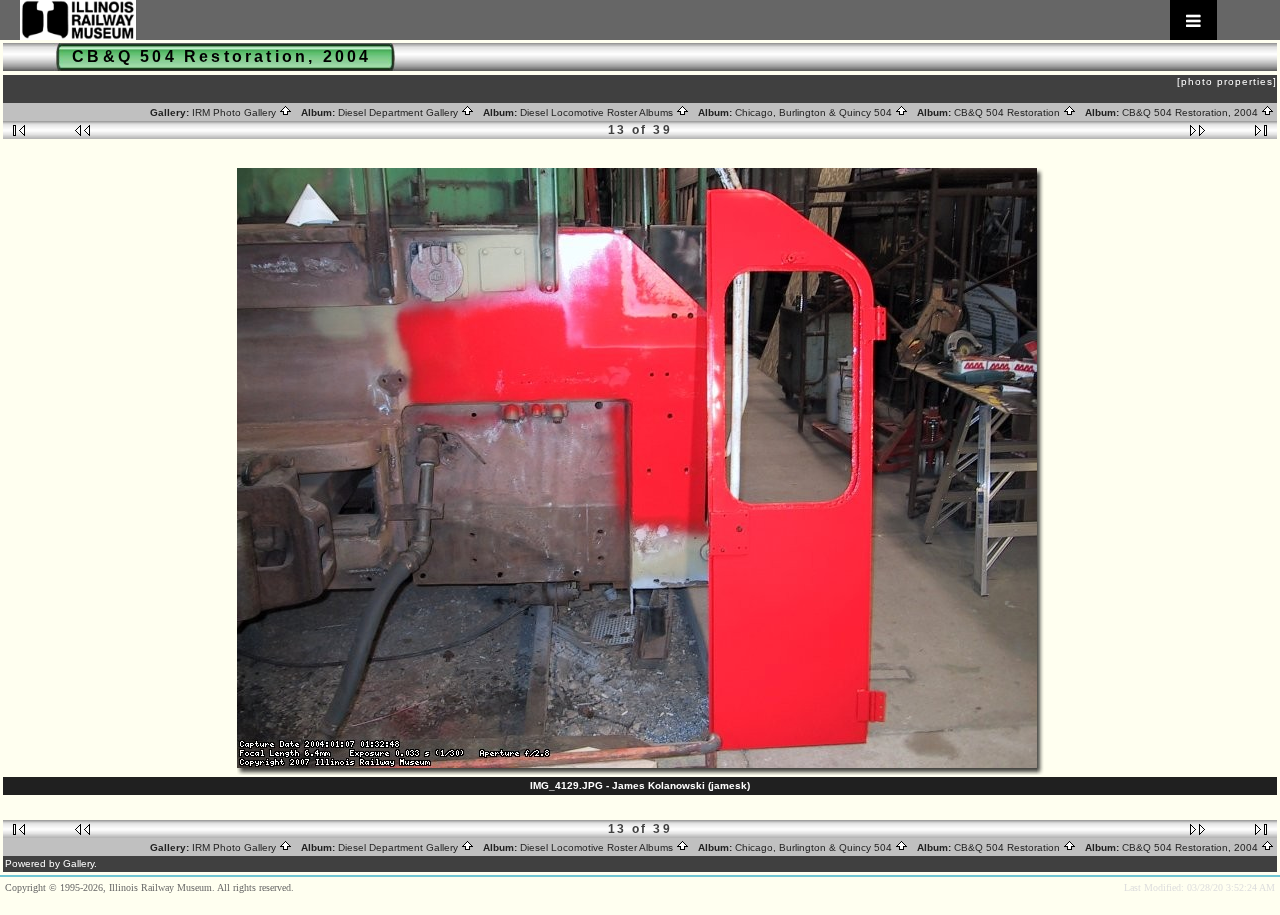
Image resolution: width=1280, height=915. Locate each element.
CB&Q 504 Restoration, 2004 (1191, 112)
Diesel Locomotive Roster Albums (598, 112)
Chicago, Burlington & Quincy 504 (815, 112)
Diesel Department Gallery (399, 112)
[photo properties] (1227, 81)
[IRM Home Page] (618, 20)
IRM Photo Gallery (235, 112)
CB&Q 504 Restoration (1008, 112)
